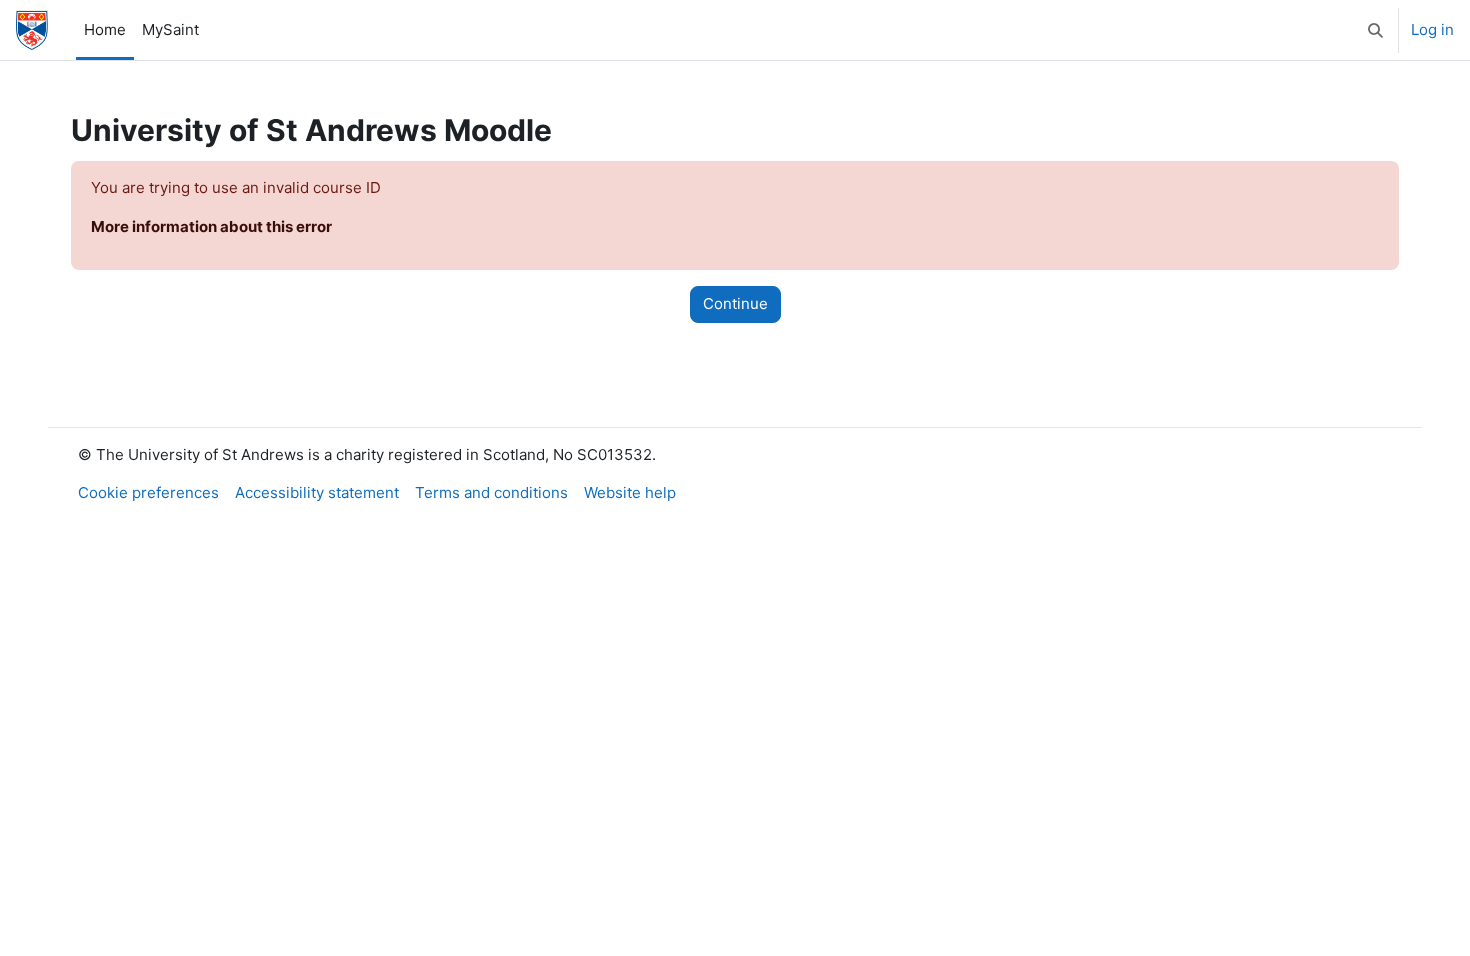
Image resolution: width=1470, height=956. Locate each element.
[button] (1375, 30)
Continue (735, 303)
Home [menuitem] (105, 29)
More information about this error (211, 226)
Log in (1432, 29)
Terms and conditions (491, 492)
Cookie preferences (148, 492)
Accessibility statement (317, 492)
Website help (630, 492)
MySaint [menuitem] (170, 29)
